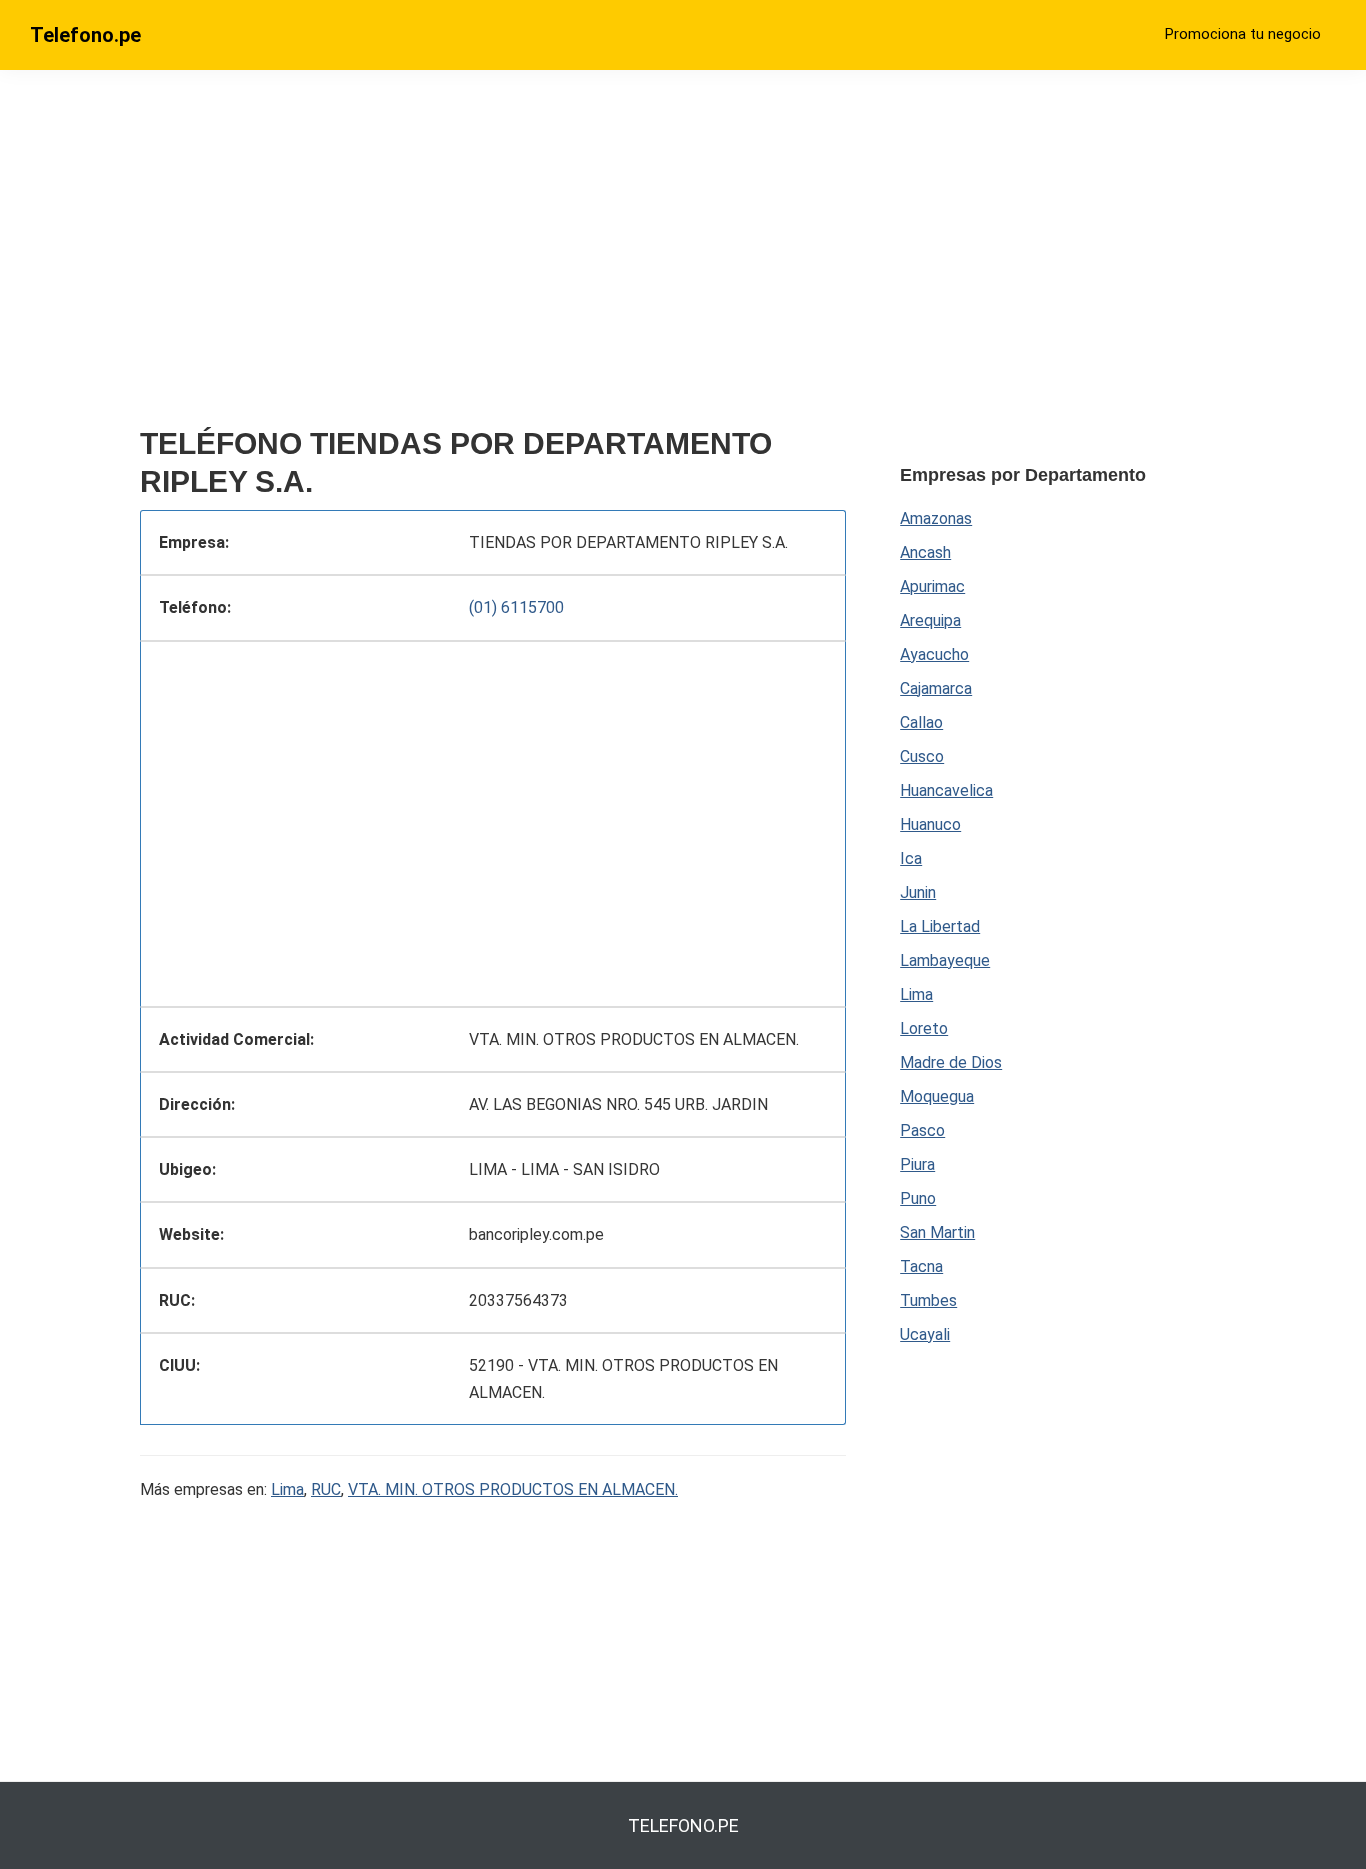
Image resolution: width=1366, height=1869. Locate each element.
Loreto (924, 1028)
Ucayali (925, 1334)
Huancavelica (946, 790)
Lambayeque (945, 960)
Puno (918, 1198)
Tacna (921, 1266)
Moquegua (937, 1096)
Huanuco (930, 824)
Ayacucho (934, 654)
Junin (918, 892)
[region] (493, 257)
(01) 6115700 (516, 607)
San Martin (937, 1232)
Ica (911, 858)
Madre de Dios (951, 1062)
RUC (326, 1489)
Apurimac (932, 586)
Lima (287, 1489)
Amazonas (936, 518)
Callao (921, 722)
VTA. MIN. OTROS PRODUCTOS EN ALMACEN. (513, 1489)
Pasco (922, 1130)
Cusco (922, 756)
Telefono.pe (85, 35)
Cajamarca (936, 688)
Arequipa (930, 620)
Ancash (925, 552)
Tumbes (928, 1300)
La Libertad (940, 926)
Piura (917, 1164)
